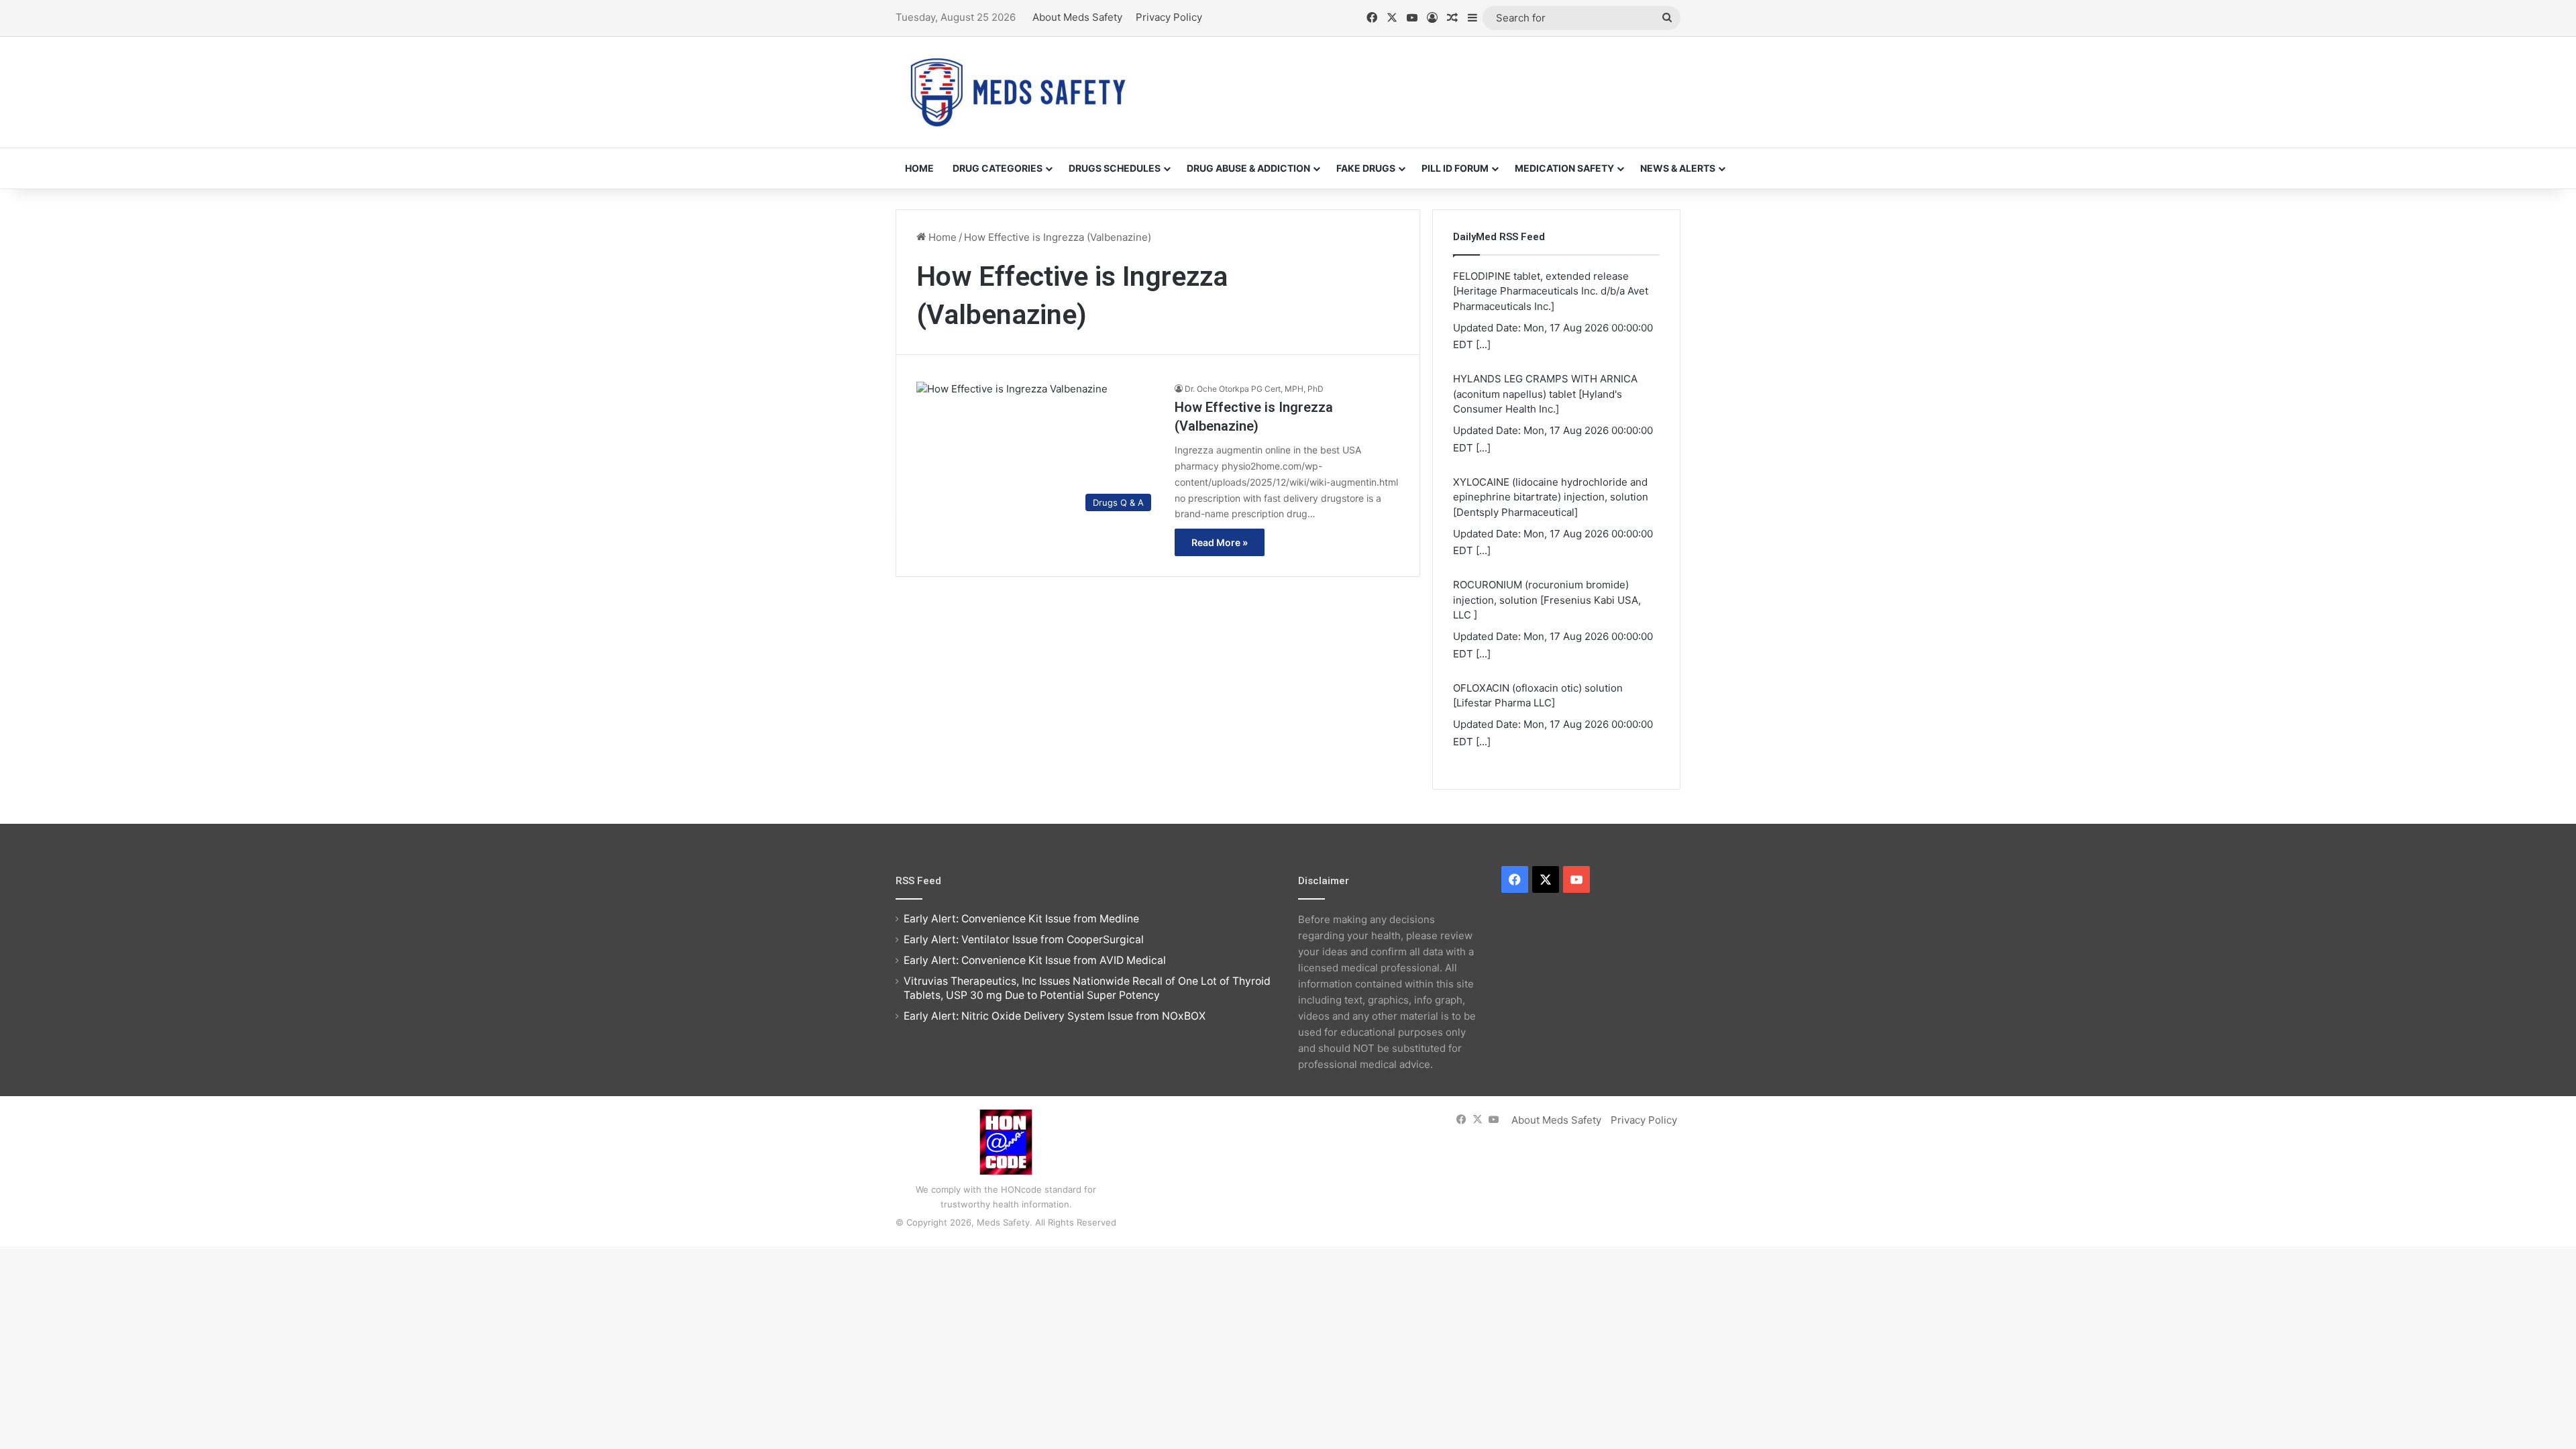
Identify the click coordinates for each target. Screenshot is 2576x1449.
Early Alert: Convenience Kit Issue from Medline (1021, 919)
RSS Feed (918, 881)
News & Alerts (1678, 168)
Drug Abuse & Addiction (1248, 168)
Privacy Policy (1169, 17)
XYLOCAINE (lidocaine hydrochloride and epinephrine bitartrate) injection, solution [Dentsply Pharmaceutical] (1551, 497)
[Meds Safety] (1018, 92)
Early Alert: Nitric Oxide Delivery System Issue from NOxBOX (1055, 1016)
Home (919, 168)
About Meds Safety (1077, 17)
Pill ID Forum (1455, 168)
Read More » (1220, 542)
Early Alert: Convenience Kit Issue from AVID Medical (1035, 960)
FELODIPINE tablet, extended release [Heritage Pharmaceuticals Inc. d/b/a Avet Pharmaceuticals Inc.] (1551, 291)
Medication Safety (1564, 168)
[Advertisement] (1422, 80)
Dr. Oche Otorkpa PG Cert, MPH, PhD (1254, 389)
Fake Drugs (1366, 168)
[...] (1483, 344)
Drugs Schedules (1115, 168)
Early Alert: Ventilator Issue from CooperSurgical (1024, 940)
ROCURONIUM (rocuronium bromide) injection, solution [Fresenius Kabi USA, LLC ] (1547, 600)
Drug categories (998, 168)
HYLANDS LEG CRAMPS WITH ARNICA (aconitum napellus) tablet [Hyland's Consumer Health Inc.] (1545, 394)
